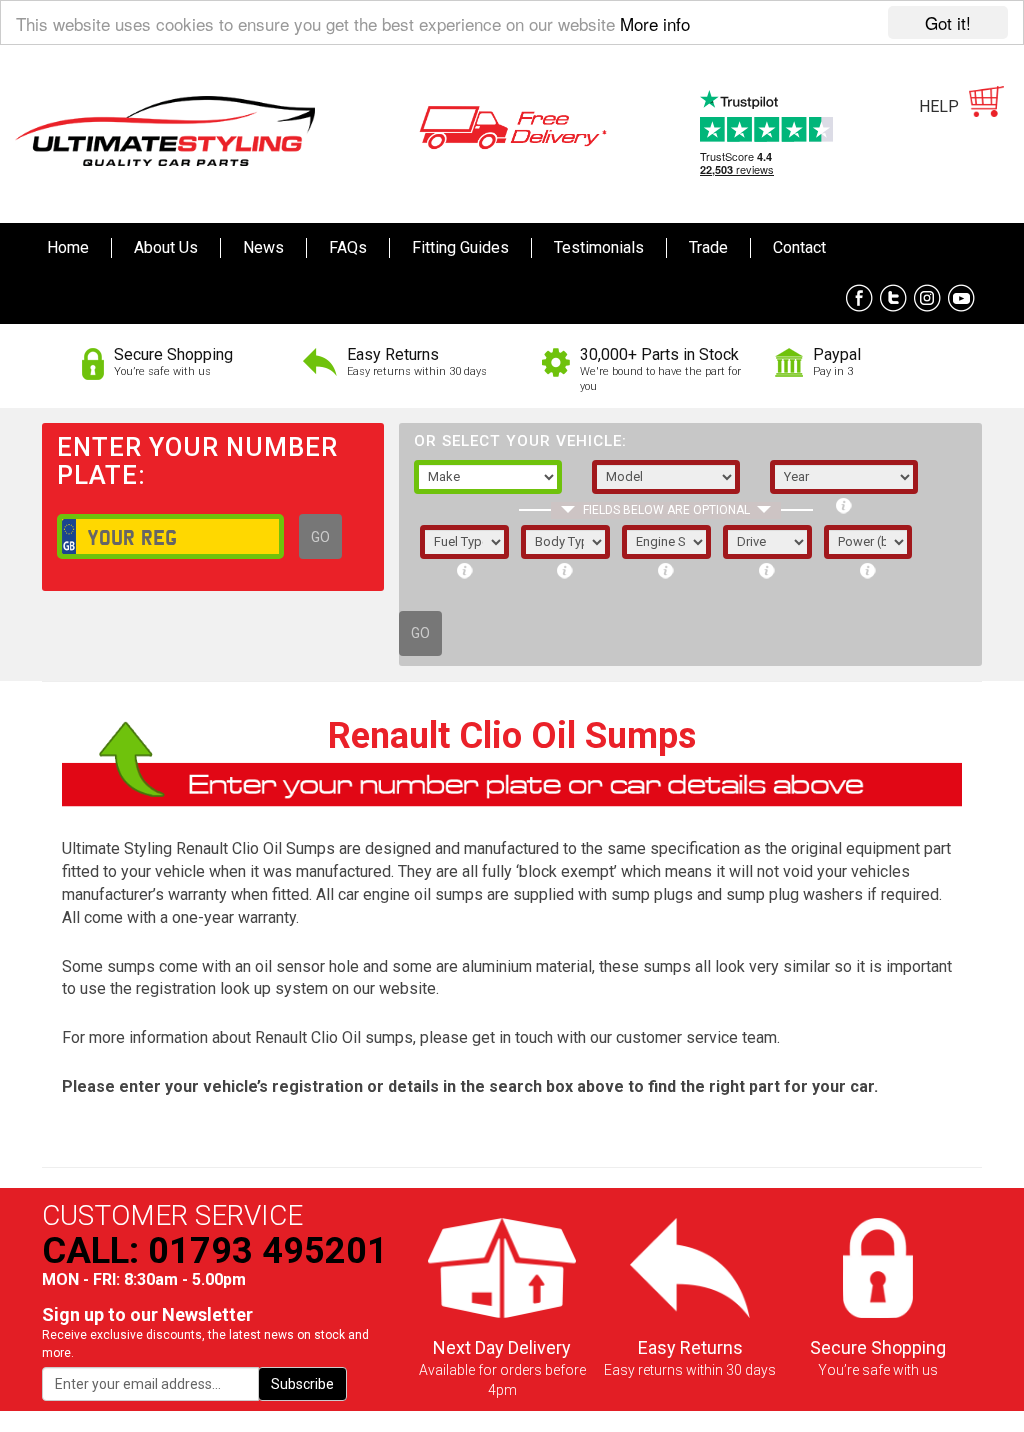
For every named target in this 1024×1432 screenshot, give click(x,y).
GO (320, 537)
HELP (939, 106)
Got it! (948, 22)
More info (655, 23)
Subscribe (302, 1384)
